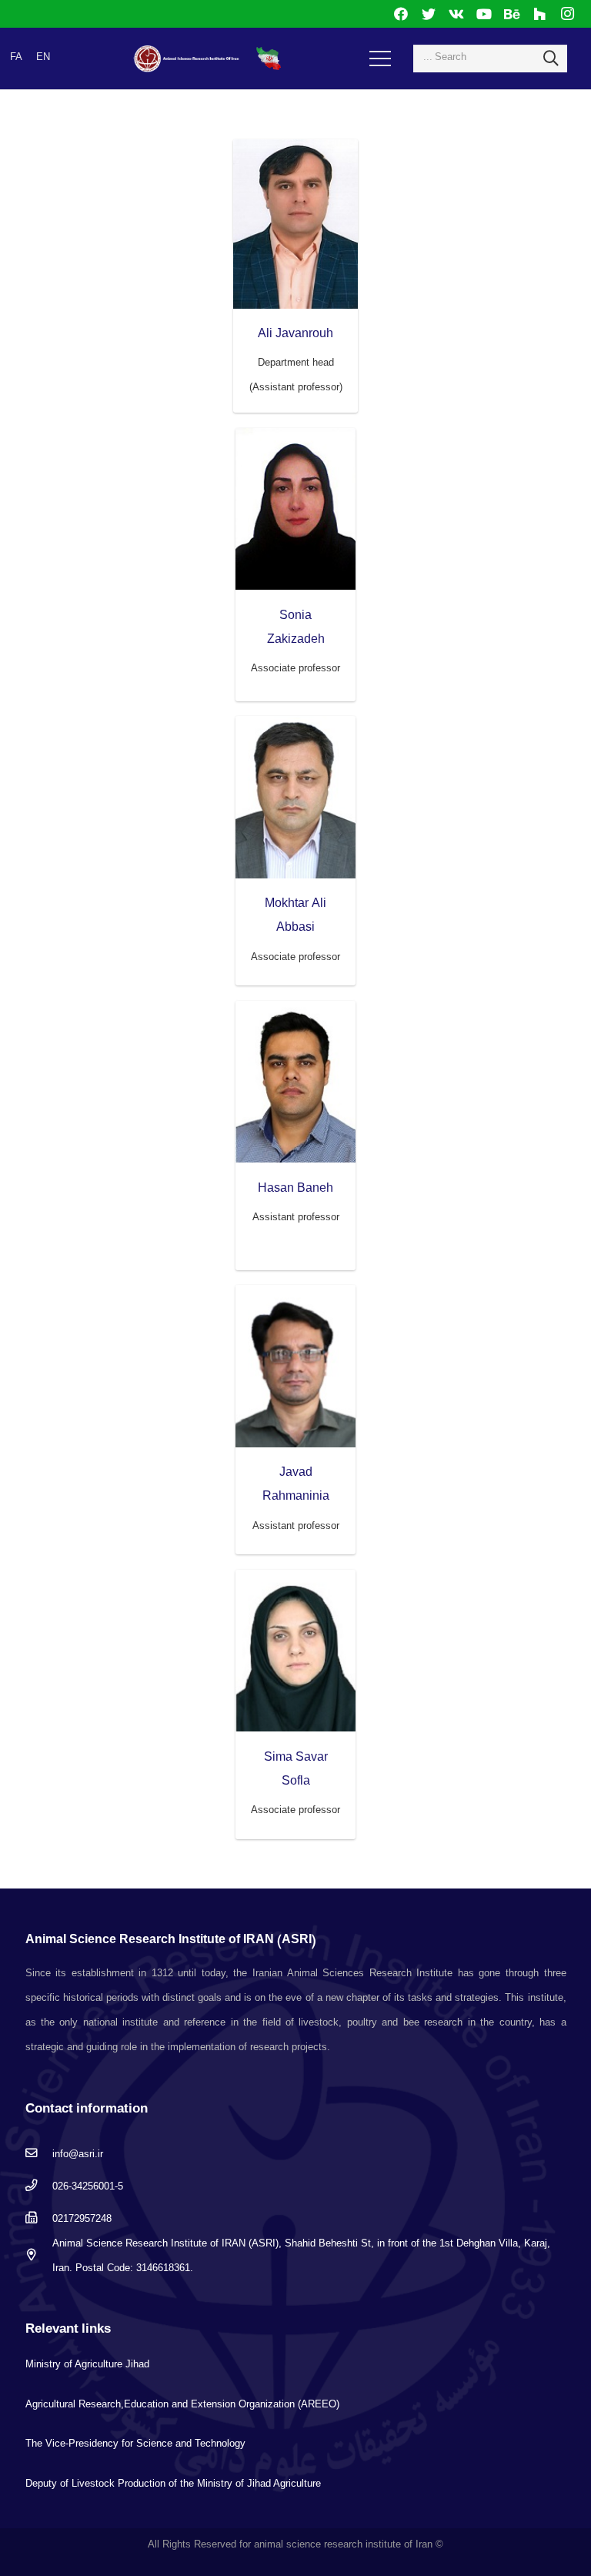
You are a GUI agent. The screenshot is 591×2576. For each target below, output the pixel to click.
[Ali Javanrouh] (296, 224)
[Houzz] (539, 14)
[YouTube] (484, 14)
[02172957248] (39, 2219)
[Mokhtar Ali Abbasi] (295, 797)
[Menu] (381, 59)
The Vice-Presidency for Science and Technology (135, 2443)
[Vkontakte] (456, 14)
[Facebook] (401, 14)
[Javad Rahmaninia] (295, 1366)
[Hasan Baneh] (295, 1082)
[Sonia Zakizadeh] (295, 509)
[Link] (187, 59)
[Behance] (512, 14)
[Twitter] (429, 14)
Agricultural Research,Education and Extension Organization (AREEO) (182, 2404)
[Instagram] (567, 14)
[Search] (551, 59)
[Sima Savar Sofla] (295, 1651)
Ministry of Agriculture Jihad (87, 2364)
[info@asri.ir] (39, 2154)
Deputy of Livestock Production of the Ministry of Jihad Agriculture (173, 2483)
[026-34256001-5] (39, 2186)
